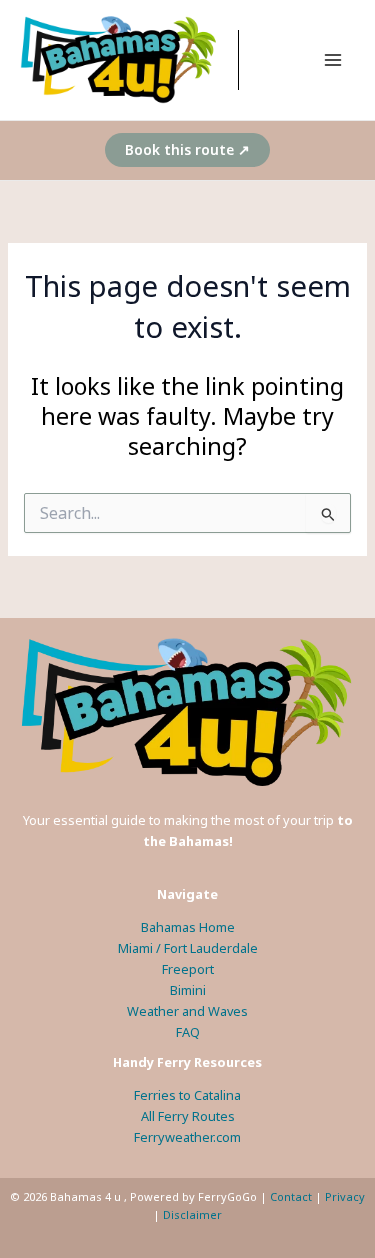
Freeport (188, 969)
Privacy (345, 1196)
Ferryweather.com (187, 1137)
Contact (291, 1196)
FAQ (188, 1032)
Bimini (188, 990)
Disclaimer (192, 1214)
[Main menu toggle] (333, 59)
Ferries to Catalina (187, 1095)
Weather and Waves (187, 1011)
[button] (187, 150)
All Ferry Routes (188, 1116)
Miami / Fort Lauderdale (188, 948)
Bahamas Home (188, 927)
